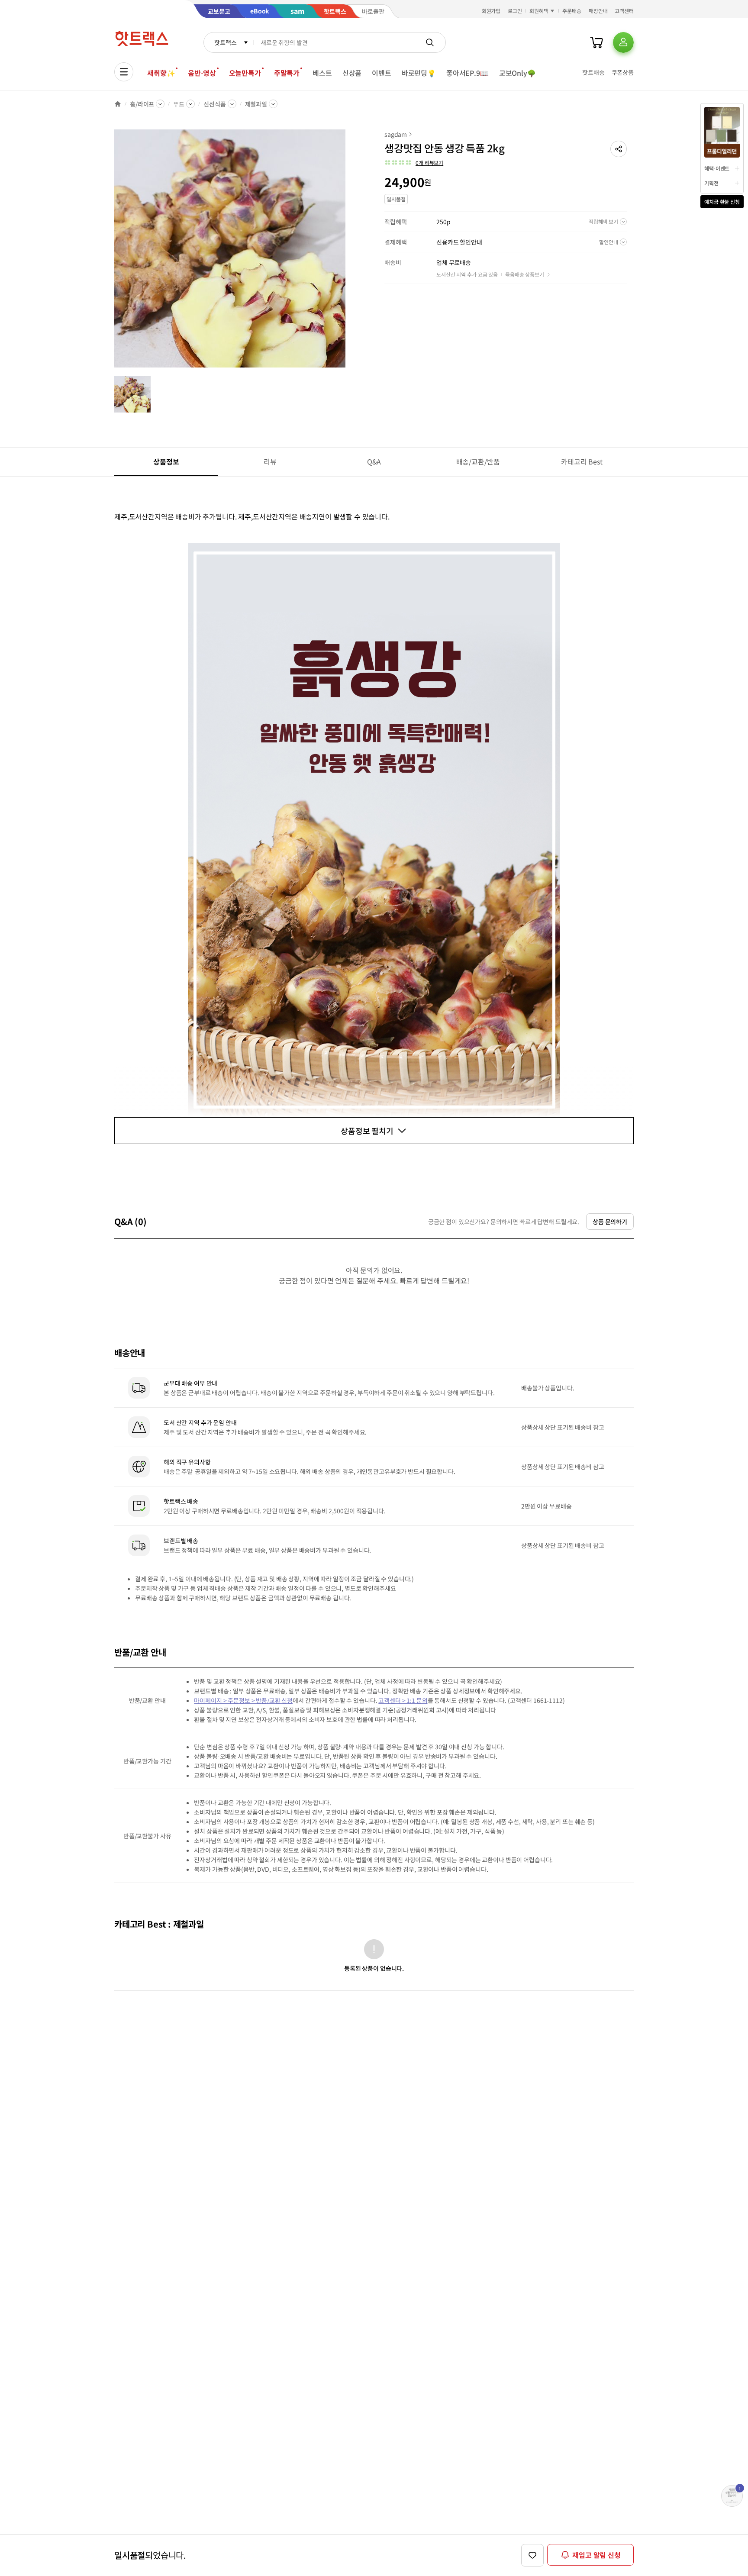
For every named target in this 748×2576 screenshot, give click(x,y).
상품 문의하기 (610, 1222)
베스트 (322, 73)
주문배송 (572, 11)
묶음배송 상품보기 (525, 274)
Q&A (374, 461)
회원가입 (491, 11)
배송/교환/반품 (478, 461)
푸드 (179, 104)
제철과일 (256, 104)
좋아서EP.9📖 (467, 73)
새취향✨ (161, 73)
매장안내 (598, 11)
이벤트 (382, 73)
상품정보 (166, 461)
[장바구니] (596, 42)
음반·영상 (202, 73)
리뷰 (270, 461)
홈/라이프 (142, 104)
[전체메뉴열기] (124, 72)
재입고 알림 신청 (596, 2555)
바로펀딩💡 (419, 73)
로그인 (515, 11)
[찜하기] (532, 2555)
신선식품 (214, 104)
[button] (619, 149)
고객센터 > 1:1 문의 (403, 1700)
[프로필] (623, 42)
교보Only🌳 (517, 73)
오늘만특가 (245, 73)
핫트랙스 (225, 42)
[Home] (118, 104)
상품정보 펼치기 (367, 1131)
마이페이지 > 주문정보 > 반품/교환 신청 (243, 1700)
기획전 (711, 183)
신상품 (352, 73)
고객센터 (624, 11)
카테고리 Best (582, 461)
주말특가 (287, 73)
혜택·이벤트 (717, 168)
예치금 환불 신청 (722, 202)
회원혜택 (539, 11)
